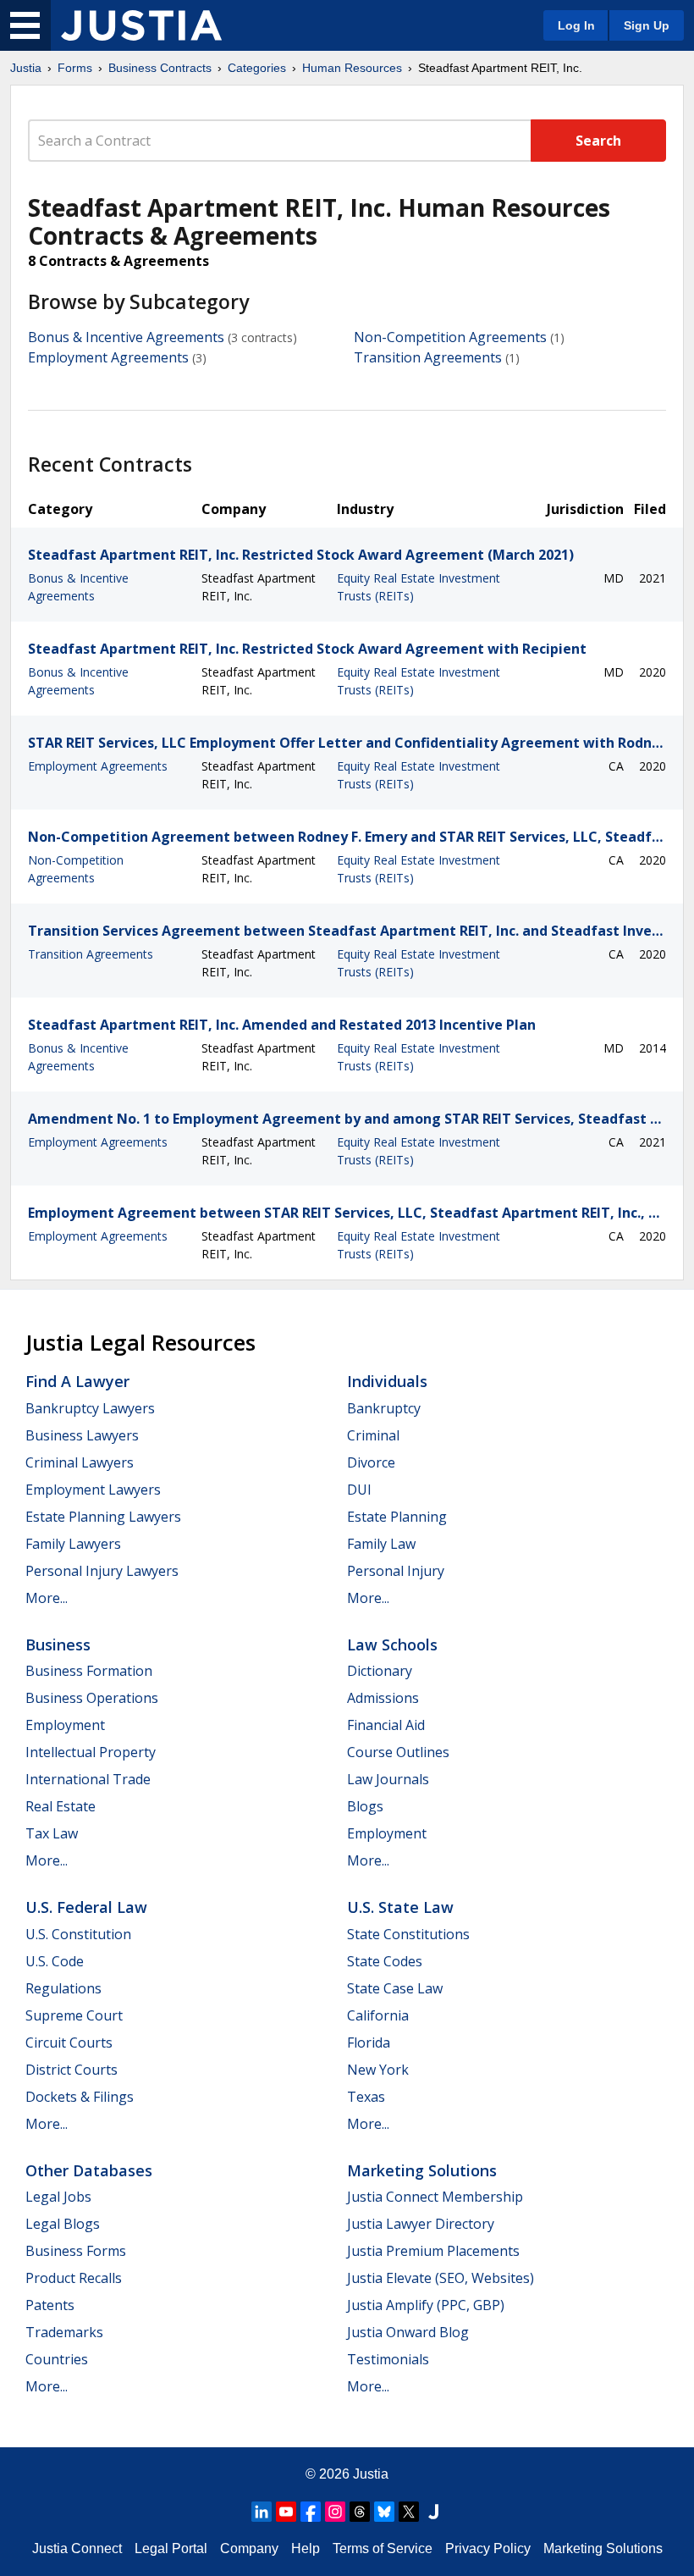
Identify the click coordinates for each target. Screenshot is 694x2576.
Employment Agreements (108, 357)
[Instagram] (335, 2512)
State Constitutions (408, 1934)
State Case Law (395, 1988)
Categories (257, 68)
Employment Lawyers (93, 1490)
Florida (369, 2043)
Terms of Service (383, 2548)
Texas (366, 2097)
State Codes (385, 1961)
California (378, 2015)
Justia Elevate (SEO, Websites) (441, 2278)
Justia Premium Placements (433, 2251)
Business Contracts (160, 68)
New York (378, 2070)
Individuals (387, 1381)
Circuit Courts (69, 2043)
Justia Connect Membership (435, 2197)
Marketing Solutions (422, 2170)
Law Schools (392, 1645)
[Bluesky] (384, 2512)
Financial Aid (386, 1725)
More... (47, 1598)
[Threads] (360, 2512)
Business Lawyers (82, 1435)
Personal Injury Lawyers (102, 1571)
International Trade (88, 1779)
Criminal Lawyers (80, 1462)
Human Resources (352, 68)
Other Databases (89, 2170)
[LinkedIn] (262, 2512)
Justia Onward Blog (408, 2332)
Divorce (371, 1462)
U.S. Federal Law (86, 1907)
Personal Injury (396, 1571)
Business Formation (89, 1671)
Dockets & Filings (80, 2097)
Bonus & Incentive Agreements (126, 337)
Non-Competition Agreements (450, 337)
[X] (409, 2512)
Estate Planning (397, 1517)
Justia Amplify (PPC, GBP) (426, 2305)
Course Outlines (398, 1752)
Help (306, 2548)
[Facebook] (311, 2512)
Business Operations (92, 1698)
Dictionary (380, 1671)
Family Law (381, 1544)
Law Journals (388, 1779)
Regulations (63, 1988)
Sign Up (647, 25)
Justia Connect (77, 2548)
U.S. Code (55, 1961)
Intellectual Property (91, 1752)
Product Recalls (74, 2278)
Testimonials (388, 2359)
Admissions (383, 1698)
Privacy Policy (488, 2548)
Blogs (365, 1806)
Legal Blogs (63, 2224)
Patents (50, 2305)
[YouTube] (286, 2512)
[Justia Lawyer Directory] (433, 2512)
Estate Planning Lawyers (103, 1517)
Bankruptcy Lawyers (90, 1408)
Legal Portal (171, 2548)
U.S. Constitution (78, 1934)
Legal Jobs (58, 2197)
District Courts (72, 2070)
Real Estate (61, 1806)
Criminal (373, 1435)
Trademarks (64, 2332)
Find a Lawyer (77, 1381)
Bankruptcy (384, 1408)
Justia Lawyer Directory (421, 2224)
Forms (75, 68)
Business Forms (76, 2251)
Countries (57, 2359)
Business (58, 1645)
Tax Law (52, 1833)
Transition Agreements (428, 357)
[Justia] (141, 25)
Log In (576, 25)
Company (249, 2548)
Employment (65, 1725)
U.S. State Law (400, 1907)
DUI (359, 1490)
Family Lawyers (73, 1544)
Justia (26, 68)
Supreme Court (74, 2015)
